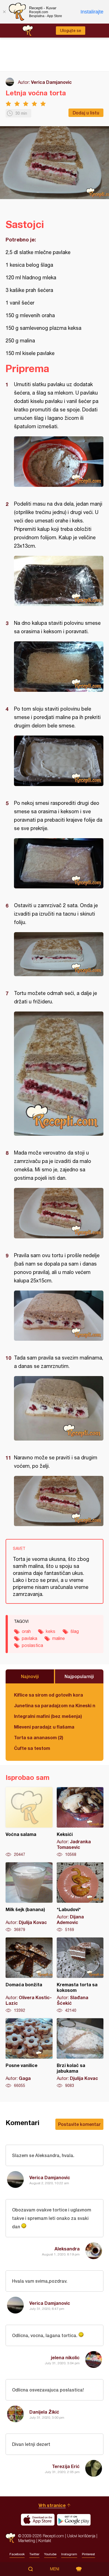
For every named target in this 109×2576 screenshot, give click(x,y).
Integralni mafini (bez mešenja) (48, 1716)
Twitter (34, 2554)
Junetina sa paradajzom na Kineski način (54, 1705)
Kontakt (45, 2541)
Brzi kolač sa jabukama (80, 2053)
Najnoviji (30, 1676)
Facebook (17, 2554)
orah (26, 1631)
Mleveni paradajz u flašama (44, 1727)
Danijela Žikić (44, 2412)
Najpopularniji (79, 1676)
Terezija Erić (66, 2466)
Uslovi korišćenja (81, 2536)
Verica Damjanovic (51, 82)
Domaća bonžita (29, 1975)
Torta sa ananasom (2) (39, 1737)
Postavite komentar (79, 2124)
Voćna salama (29, 1822)
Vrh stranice (52, 2505)
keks (51, 1631)
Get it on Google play (74, 2520)
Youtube (50, 2554)
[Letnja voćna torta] (59, 462)
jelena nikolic (65, 2357)
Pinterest (88, 2554)
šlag (75, 1631)
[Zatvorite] (4, 12)
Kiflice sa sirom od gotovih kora (48, 1695)
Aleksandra (67, 2249)
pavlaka (29, 1638)
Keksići (80, 1822)
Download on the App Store (38, 2520)
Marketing (27, 2541)
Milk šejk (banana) (29, 1897)
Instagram (69, 2554)
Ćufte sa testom (32, 1748)
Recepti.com (10, 2538)
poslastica (32, 1645)
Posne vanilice (29, 2053)
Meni (55, 2569)
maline (59, 1638)
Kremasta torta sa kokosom (80, 1975)
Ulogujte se (71, 31)
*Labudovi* (80, 1897)
